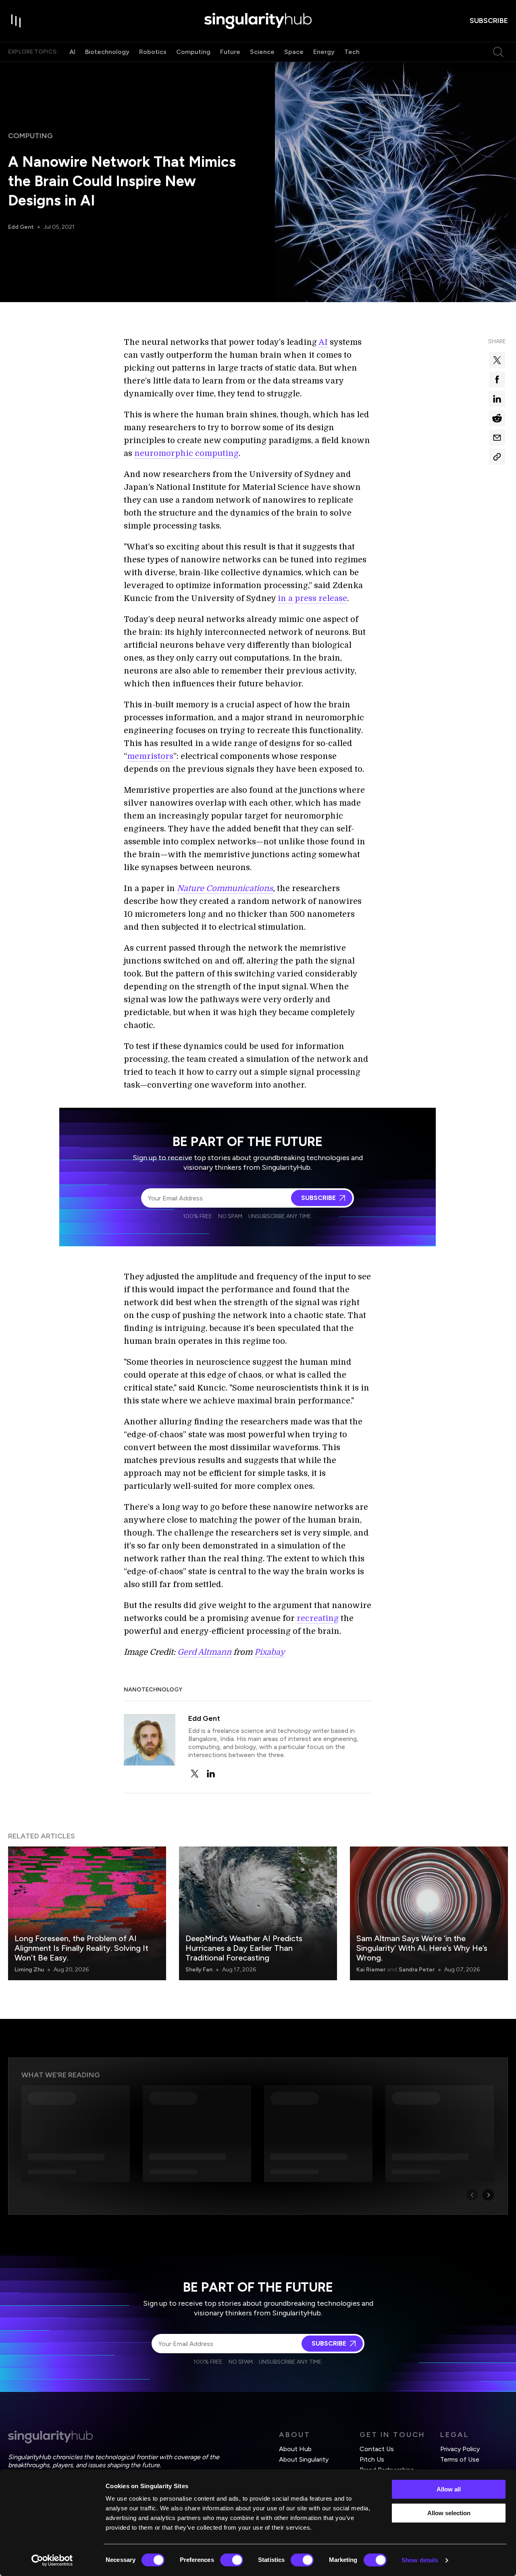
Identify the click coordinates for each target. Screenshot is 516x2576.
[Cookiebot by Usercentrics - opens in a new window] (52, 2560)
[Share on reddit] (497, 418)
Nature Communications (225, 888)
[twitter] (195, 1774)
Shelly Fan (199, 1970)
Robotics (153, 52)
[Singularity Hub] (258, 21)
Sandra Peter (417, 1970)
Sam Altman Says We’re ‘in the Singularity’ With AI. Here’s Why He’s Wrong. (422, 1948)
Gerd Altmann (204, 1652)
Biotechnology (107, 52)
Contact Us (377, 2449)
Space (294, 52)
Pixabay (270, 1652)
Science (262, 52)
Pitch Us (372, 2459)
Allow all (449, 2489)
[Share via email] (497, 437)
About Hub (295, 2449)
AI (72, 52)
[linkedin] (211, 1774)
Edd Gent (21, 227)
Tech (352, 52)
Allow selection (449, 2513)
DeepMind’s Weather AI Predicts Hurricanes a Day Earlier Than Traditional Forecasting (244, 1948)
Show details (420, 2560)
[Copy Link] (497, 457)
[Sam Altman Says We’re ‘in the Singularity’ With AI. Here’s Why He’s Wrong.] (429, 1913)
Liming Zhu (29, 1970)
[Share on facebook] (497, 379)
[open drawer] (16, 21)
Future (230, 52)
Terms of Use (460, 2459)
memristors (150, 756)
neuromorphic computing (186, 453)
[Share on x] (497, 360)
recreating (318, 1618)
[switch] (232, 2560)
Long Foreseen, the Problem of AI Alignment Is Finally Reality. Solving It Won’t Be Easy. (81, 1948)
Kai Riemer (371, 1970)
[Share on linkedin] (497, 399)
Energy (324, 52)
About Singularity (304, 2459)
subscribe (489, 21)
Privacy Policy (460, 2449)
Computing (193, 52)
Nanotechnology (153, 1690)
